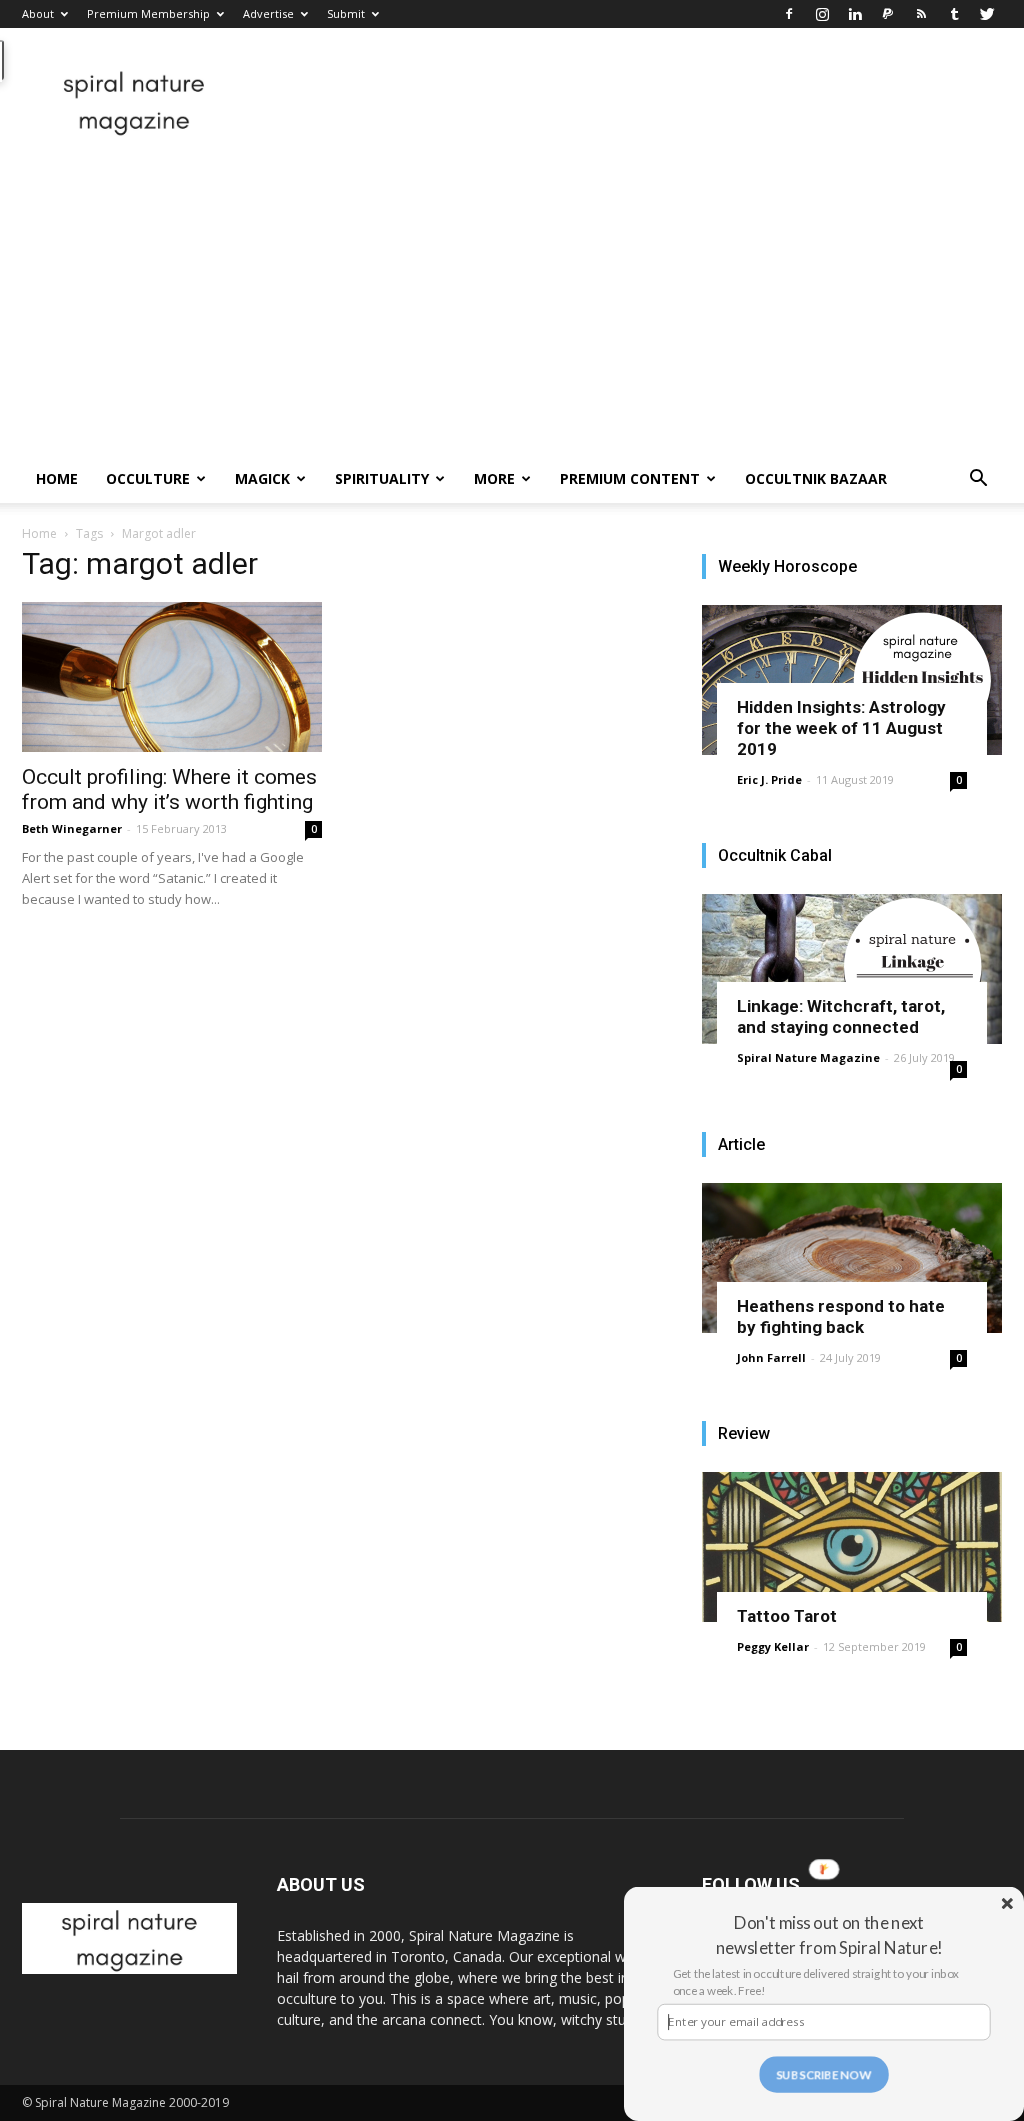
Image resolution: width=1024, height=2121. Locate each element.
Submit (346, 13)
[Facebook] (789, 14)
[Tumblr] (954, 14)
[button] (978, 480)
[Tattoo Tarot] (852, 1547)
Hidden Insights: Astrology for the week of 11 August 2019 (841, 728)
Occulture (148, 478)
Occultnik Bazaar (816, 478)
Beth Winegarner (72, 828)
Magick (262, 478)
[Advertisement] (512, 305)
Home (57, 478)
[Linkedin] (855, 14)
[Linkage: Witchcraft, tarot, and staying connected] (852, 969)
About (38, 13)
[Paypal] (888, 14)
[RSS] (921, 14)
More (494, 478)
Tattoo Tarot (787, 1616)
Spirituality (382, 478)
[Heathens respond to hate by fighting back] (852, 1258)
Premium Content (630, 478)
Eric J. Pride (769, 779)
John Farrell (771, 1357)
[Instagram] (822, 14)
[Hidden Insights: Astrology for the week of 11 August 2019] (852, 680)
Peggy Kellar (773, 1646)
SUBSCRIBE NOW (824, 2074)
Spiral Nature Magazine (808, 1057)
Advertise (268, 13)
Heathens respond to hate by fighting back (841, 1316)
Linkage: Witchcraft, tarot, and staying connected (841, 1016)
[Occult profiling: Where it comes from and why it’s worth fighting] (172, 677)
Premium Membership (148, 13)
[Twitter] (987, 14)
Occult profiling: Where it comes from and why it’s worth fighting (169, 789)
